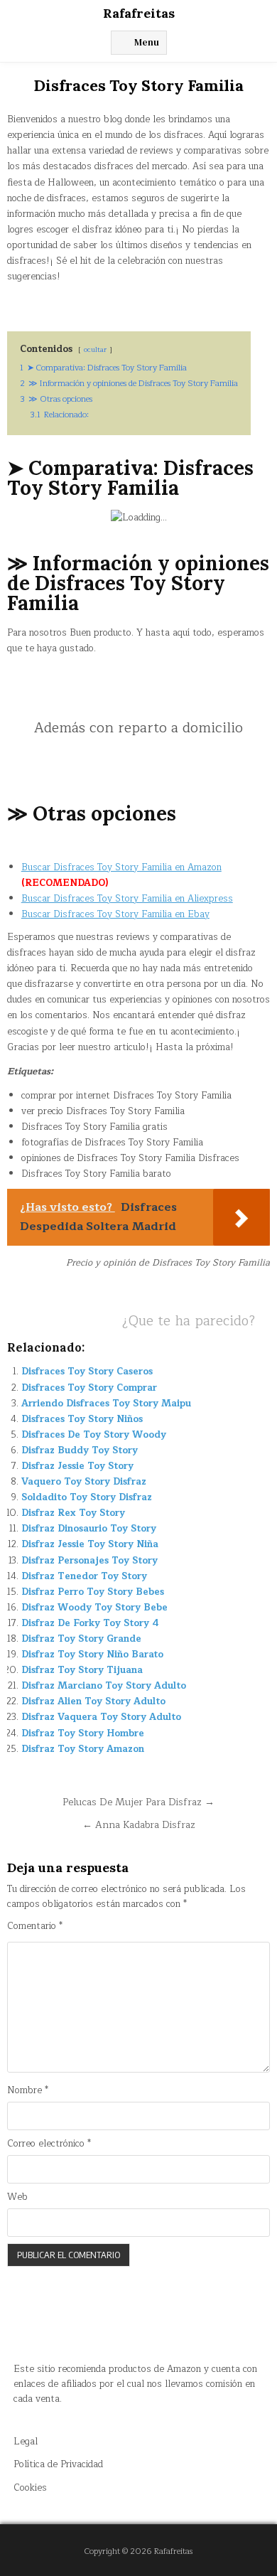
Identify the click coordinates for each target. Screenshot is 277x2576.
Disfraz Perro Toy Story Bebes (93, 1592)
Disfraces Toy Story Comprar (89, 1388)
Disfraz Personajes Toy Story (89, 1561)
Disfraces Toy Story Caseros (87, 1372)
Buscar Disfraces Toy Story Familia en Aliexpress (127, 899)
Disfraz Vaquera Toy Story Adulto (101, 1717)
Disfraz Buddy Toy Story (80, 1450)
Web (17, 2197)
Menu (147, 42)
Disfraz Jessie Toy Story (77, 1466)
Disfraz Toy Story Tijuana (82, 1670)
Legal (26, 2442)
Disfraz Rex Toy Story (73, 1513)
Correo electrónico (49, 2144)
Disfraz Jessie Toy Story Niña (90, 1544)
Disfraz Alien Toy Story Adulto (93, 1701)
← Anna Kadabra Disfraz (139, 1825)
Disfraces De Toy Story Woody (94, 1435)
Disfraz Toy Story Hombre (83, 1733)
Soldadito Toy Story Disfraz (87, 1497)
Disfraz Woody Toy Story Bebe (94, 1608)
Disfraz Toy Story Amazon (83, 1749)
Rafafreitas (139, 13)
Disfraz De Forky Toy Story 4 (90, 1623)
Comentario (35, 1926)
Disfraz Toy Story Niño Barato (92, 1655)
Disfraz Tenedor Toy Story (84, 1576)
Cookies (30, 2488)
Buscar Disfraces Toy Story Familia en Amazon (121, 867)
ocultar (95, 349)
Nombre (28, 2091)
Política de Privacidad (58, 2464)
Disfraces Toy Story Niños (82, 1419)
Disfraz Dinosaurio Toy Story (89, 1529)
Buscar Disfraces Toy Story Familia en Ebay (115, 914)
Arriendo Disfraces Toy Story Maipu (106, 1404)
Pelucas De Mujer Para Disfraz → (138, 1802)
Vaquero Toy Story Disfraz (84, 1482)
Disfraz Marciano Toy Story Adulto (104, 1686)
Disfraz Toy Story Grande (81, 1639)
